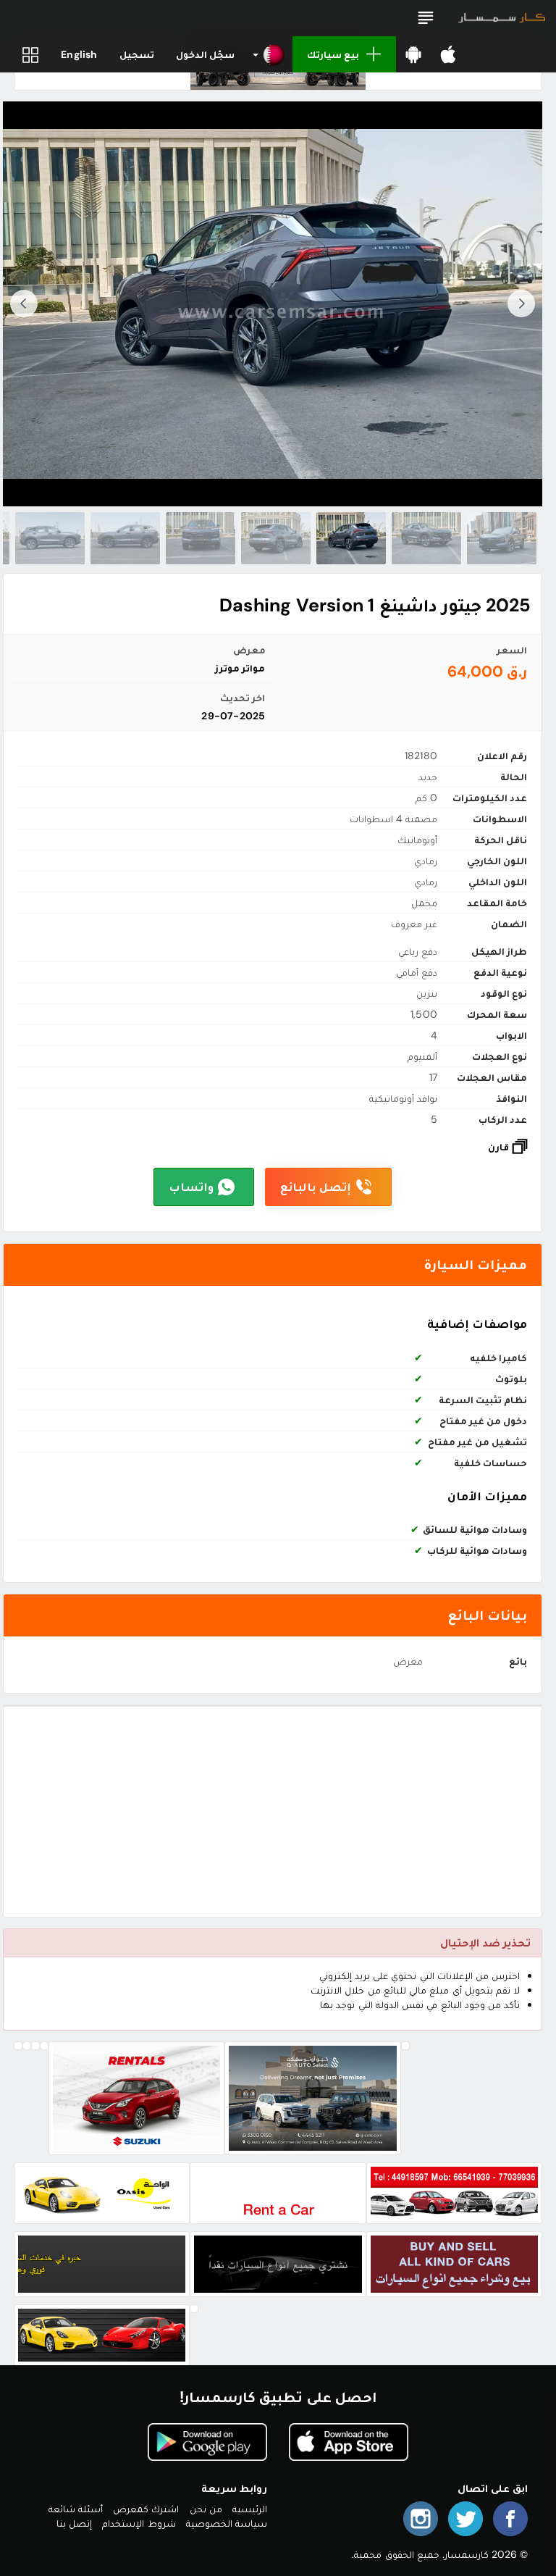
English (79, 54)
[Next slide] (24, 304)
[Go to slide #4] (276, 538)
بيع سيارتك (333, 54)
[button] (426, 18)
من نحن (206, 2509)
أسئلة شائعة (76, 2509)
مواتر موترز (240, 668)
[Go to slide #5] (201, 538)
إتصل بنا (74, 2523)
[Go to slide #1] (502, 538)
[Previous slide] (521, 304)
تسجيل (137, 54)
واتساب (191, 1187)
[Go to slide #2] (426, 538)
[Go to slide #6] (125, 538)
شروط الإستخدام (139, 2523)
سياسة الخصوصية (227, 2523)
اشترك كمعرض (146, 2509)
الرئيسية (250, 2509)
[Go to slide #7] (50, 538)
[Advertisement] (273, 1812)
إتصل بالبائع (316, 1187)
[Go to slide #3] (351, 538)
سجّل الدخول (205, 54)
